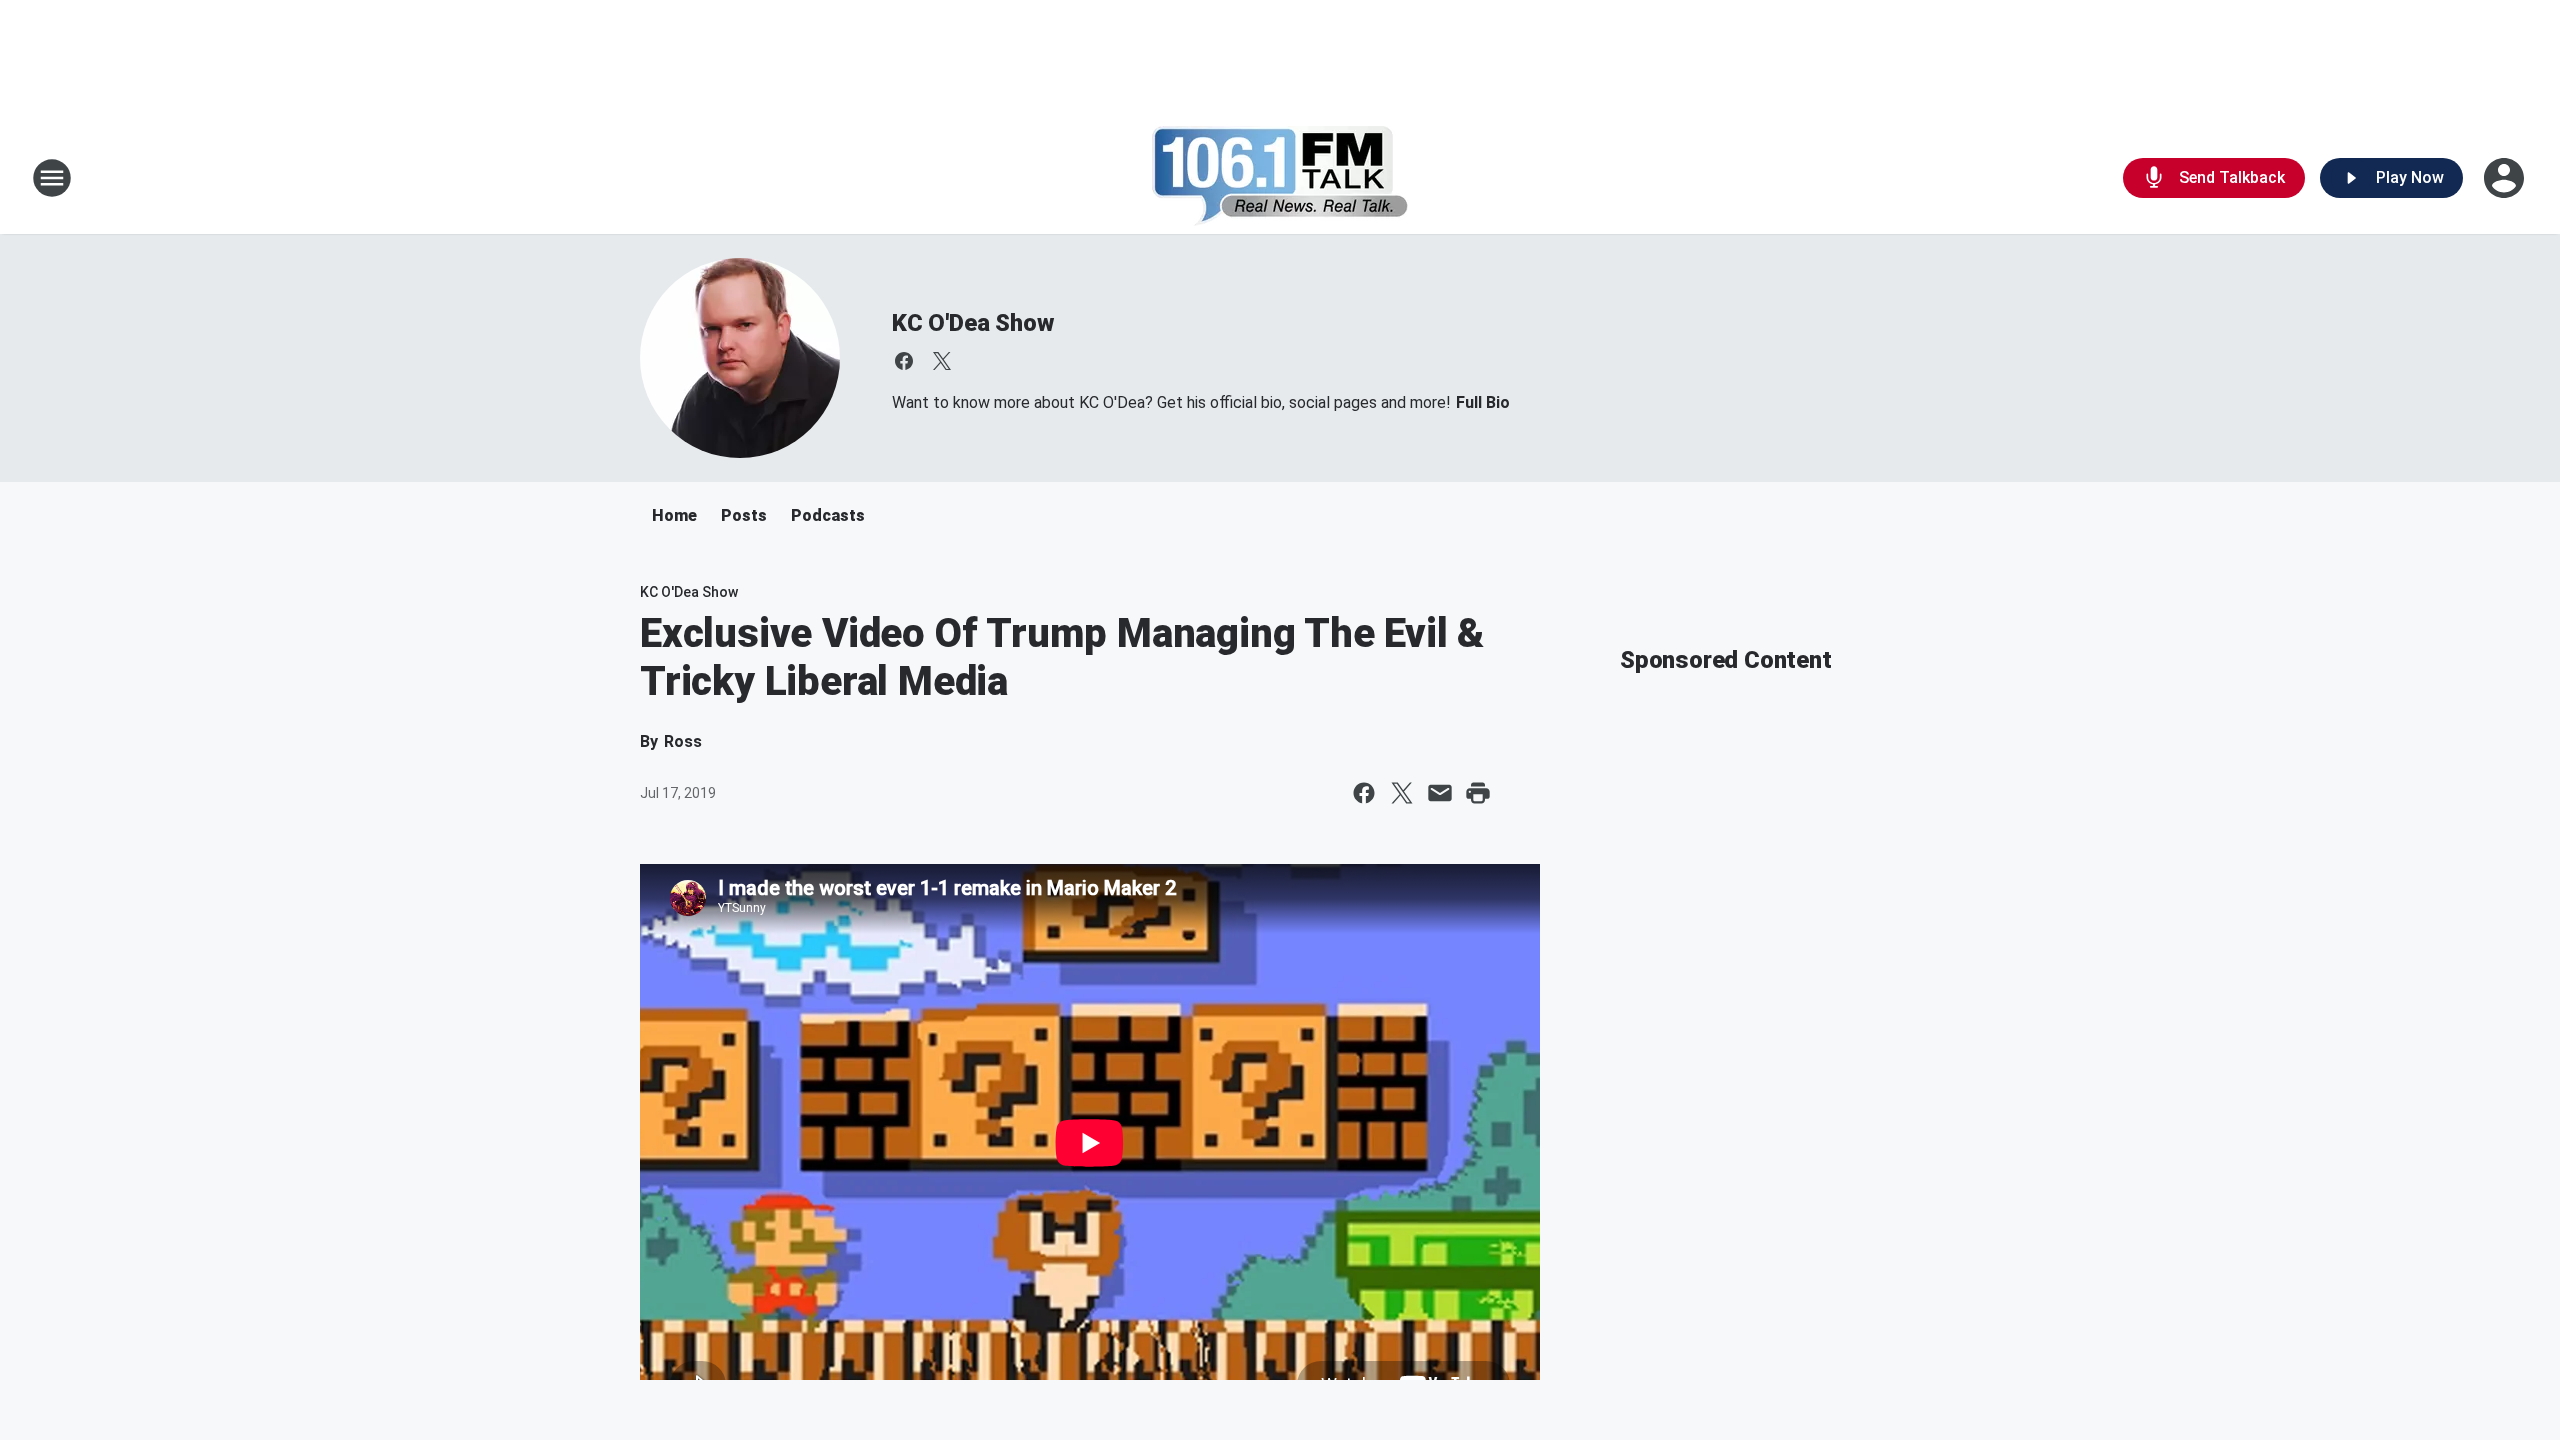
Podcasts (828, 515)
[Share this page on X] (1402, 793)
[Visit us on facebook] (904, 361)
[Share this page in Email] (1440, 793)
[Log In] (2506, 178)
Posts (744, 515)
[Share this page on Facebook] (1364, 793)
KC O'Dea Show (972, 323)
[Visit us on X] (942, 361)
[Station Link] (1280, 178)
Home (674, 515)
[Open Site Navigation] (52, 178)
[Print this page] (1478, 793)
